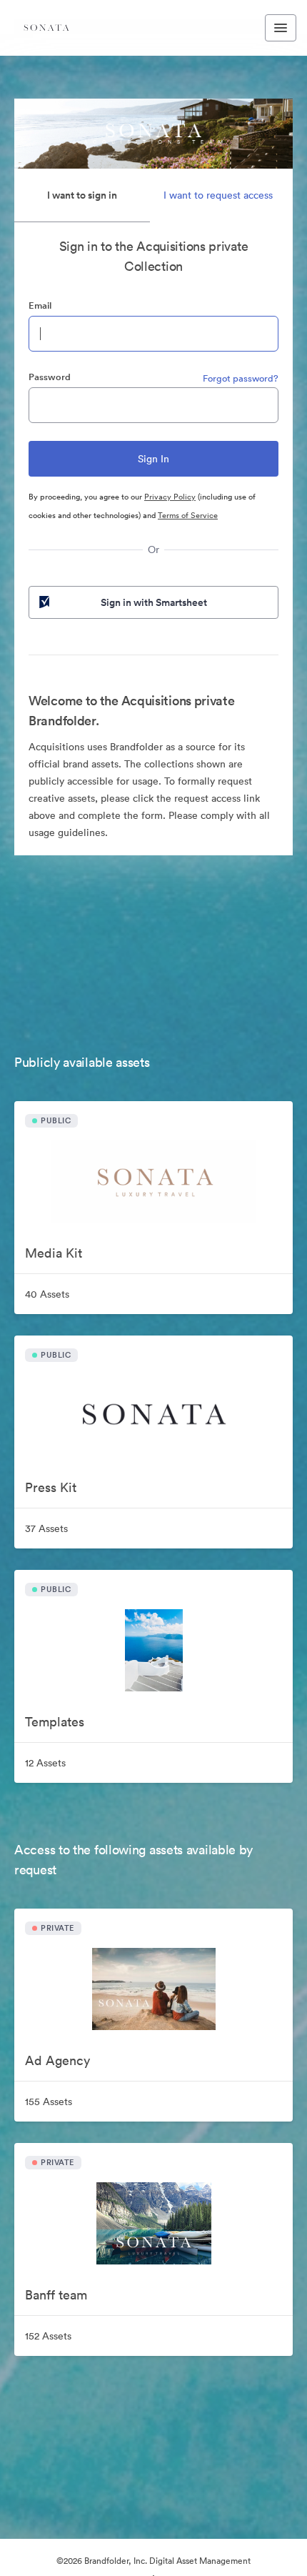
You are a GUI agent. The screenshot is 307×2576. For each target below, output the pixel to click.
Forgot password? (241, 378)
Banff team (56, 2295)
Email (40, 305)
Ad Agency (57, 2060)
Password (50, 377)
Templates (55, 1722)
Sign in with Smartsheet (154, 602)
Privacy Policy (170, 497)
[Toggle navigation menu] (281, 28)
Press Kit (51, 1487)
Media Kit (54, 1253)
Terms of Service (188, 515)
